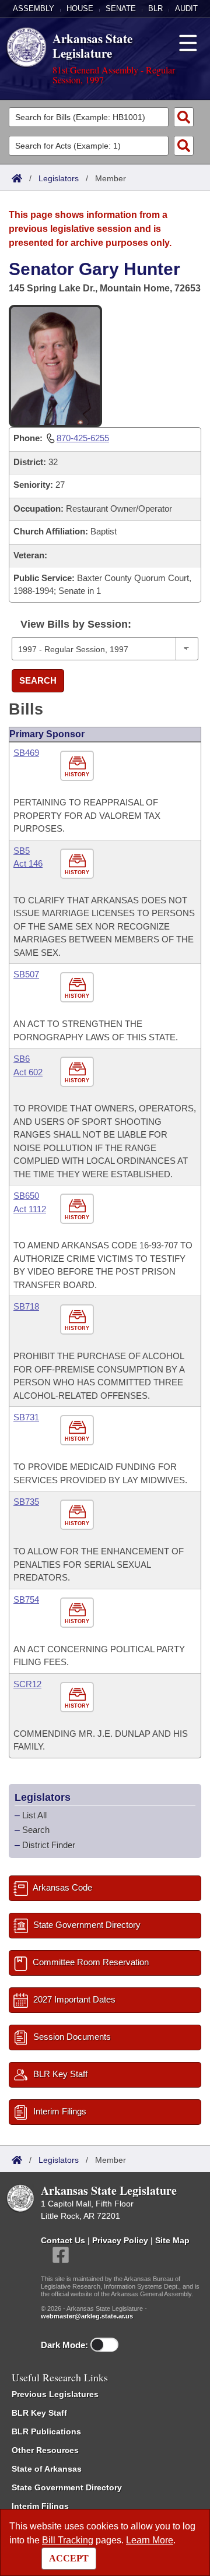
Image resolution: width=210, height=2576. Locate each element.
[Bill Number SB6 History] (78, 1072)
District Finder (49, 1845)
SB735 (26, 1502)
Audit (186, 8)
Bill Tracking (68, 2540)
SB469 (26, 753)
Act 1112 (30, 1209)
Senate (121, 8)
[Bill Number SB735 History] (78, 1515)
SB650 (26, 1196)
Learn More (150, 2540)
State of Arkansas (47, 2469)
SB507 (26, 974)
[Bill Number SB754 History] (78, 1613)
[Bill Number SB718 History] (78, 1320)
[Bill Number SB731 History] (78, 1430)
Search (38, 680)
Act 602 (28, 1072)
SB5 (22, 851)
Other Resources (45, 2450)
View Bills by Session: (76, 624)
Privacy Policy (120, 2240)
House (80, 8)
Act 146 (28, 863)
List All (34, 1815)
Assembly (34, 8)
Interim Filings (40, 2506)
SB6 (22, 1059)
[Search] (184, 117)
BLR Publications (46, 2431)
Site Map (172, 2240)
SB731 (26, 1417)
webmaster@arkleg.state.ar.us (87, 2316)
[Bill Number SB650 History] (78, 1209)
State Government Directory (67, 2487)
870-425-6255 (83, 438)
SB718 (26, 1306)
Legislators (59, 178)
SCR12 (27, 1684)
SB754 (26, 1600)
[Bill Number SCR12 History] (78, 1697)
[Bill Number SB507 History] (78, 988)
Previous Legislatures (55, 2394)
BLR (155, 8)
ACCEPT (69, 2558)
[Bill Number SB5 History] (78, 864)
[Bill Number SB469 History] (78, 766)
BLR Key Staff (39, 2413)
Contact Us (63, 2240)
